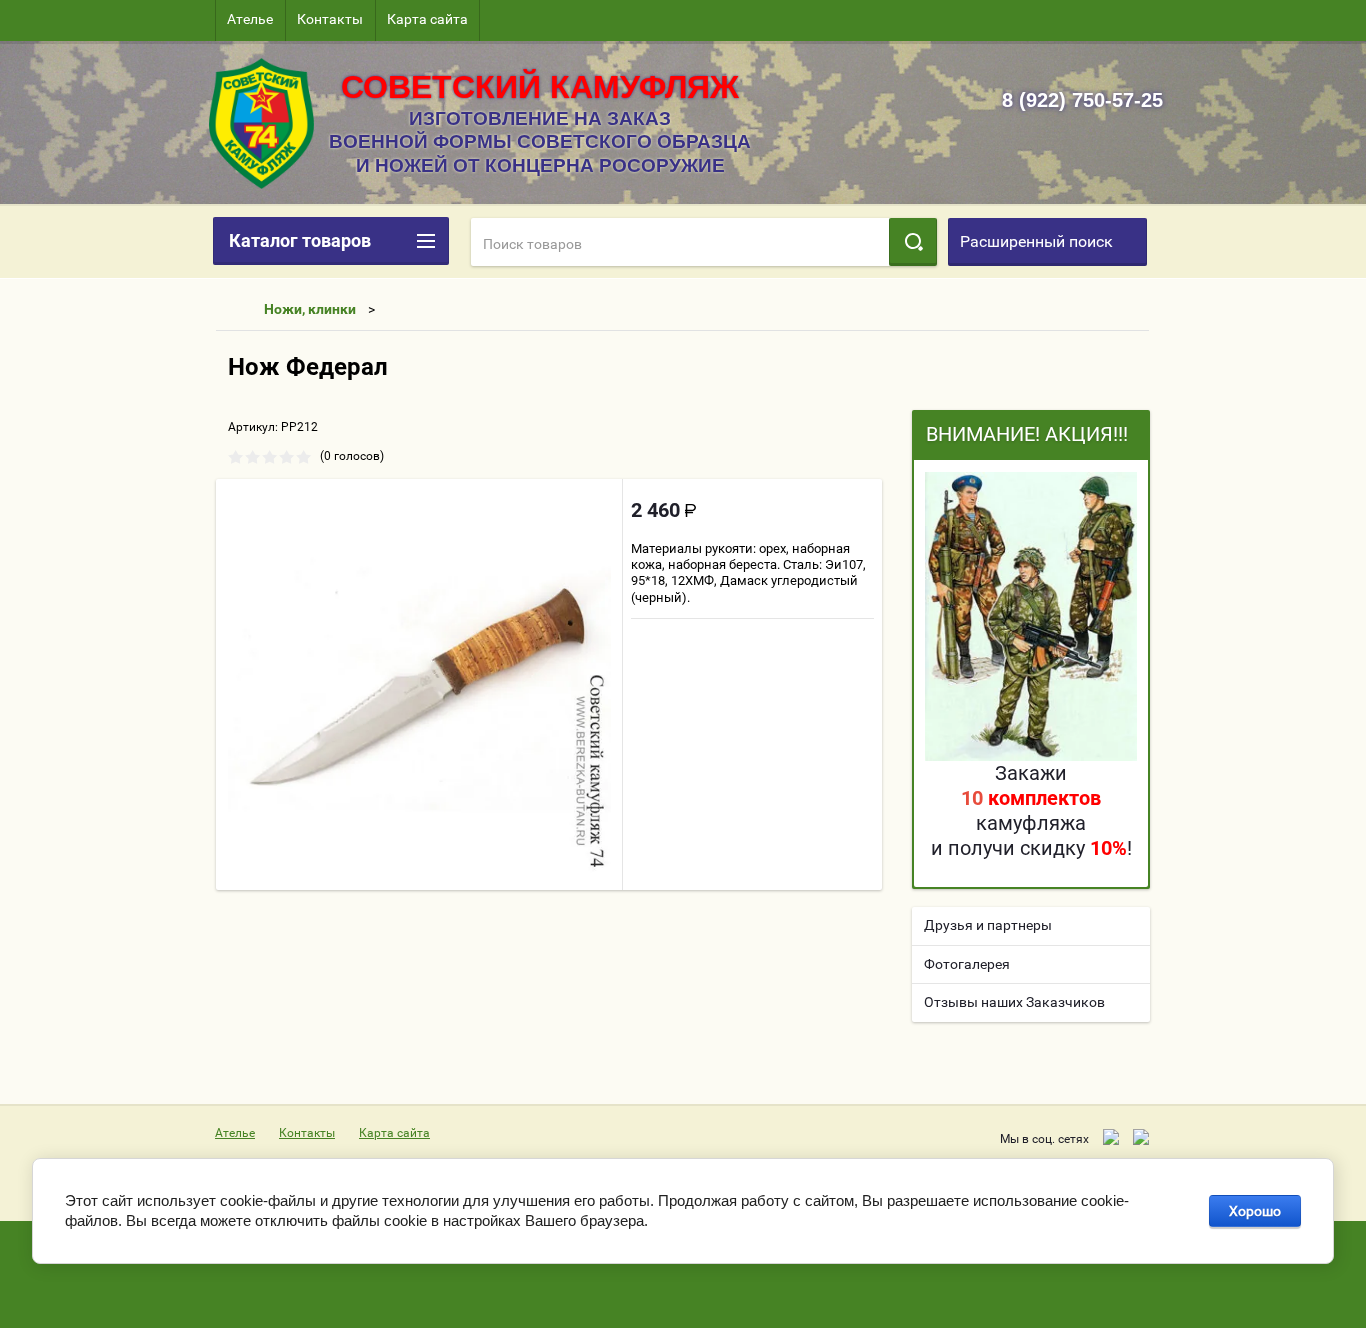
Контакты (330, 19)
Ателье (250, 19)
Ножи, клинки (310, 309)
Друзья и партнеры (988, 925)
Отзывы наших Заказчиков (1014, 1002)
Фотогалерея (967, 964)
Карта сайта (427, 19)
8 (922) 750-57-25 (1082, 100)
